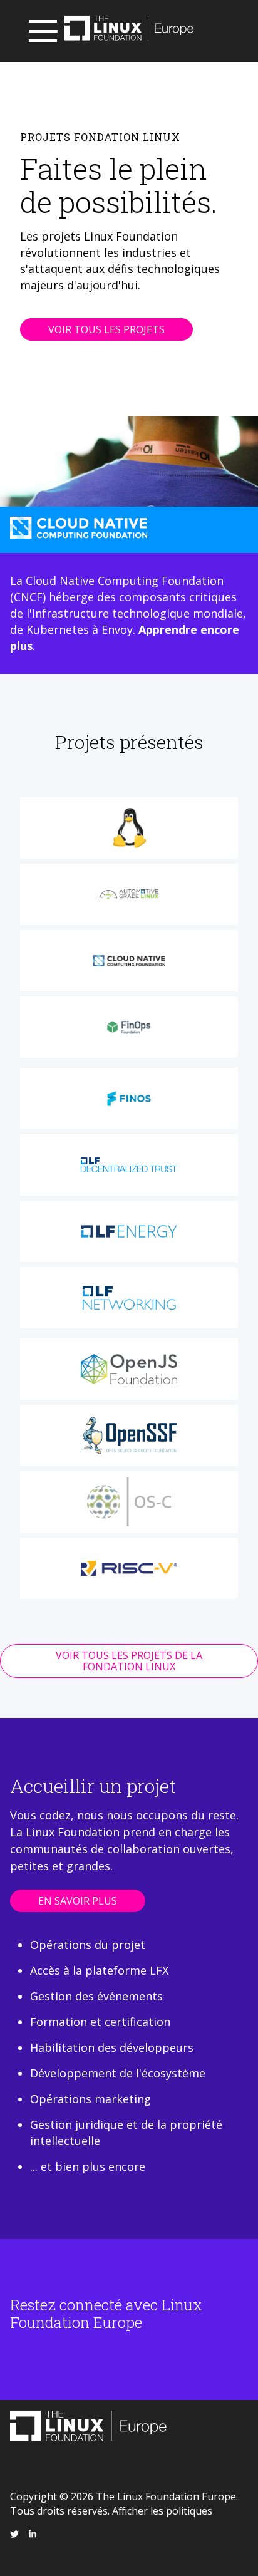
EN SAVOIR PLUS (78, 1901)
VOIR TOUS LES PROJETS (106, 329)
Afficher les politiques (162, 2511)
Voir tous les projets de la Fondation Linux (129, 1661)
